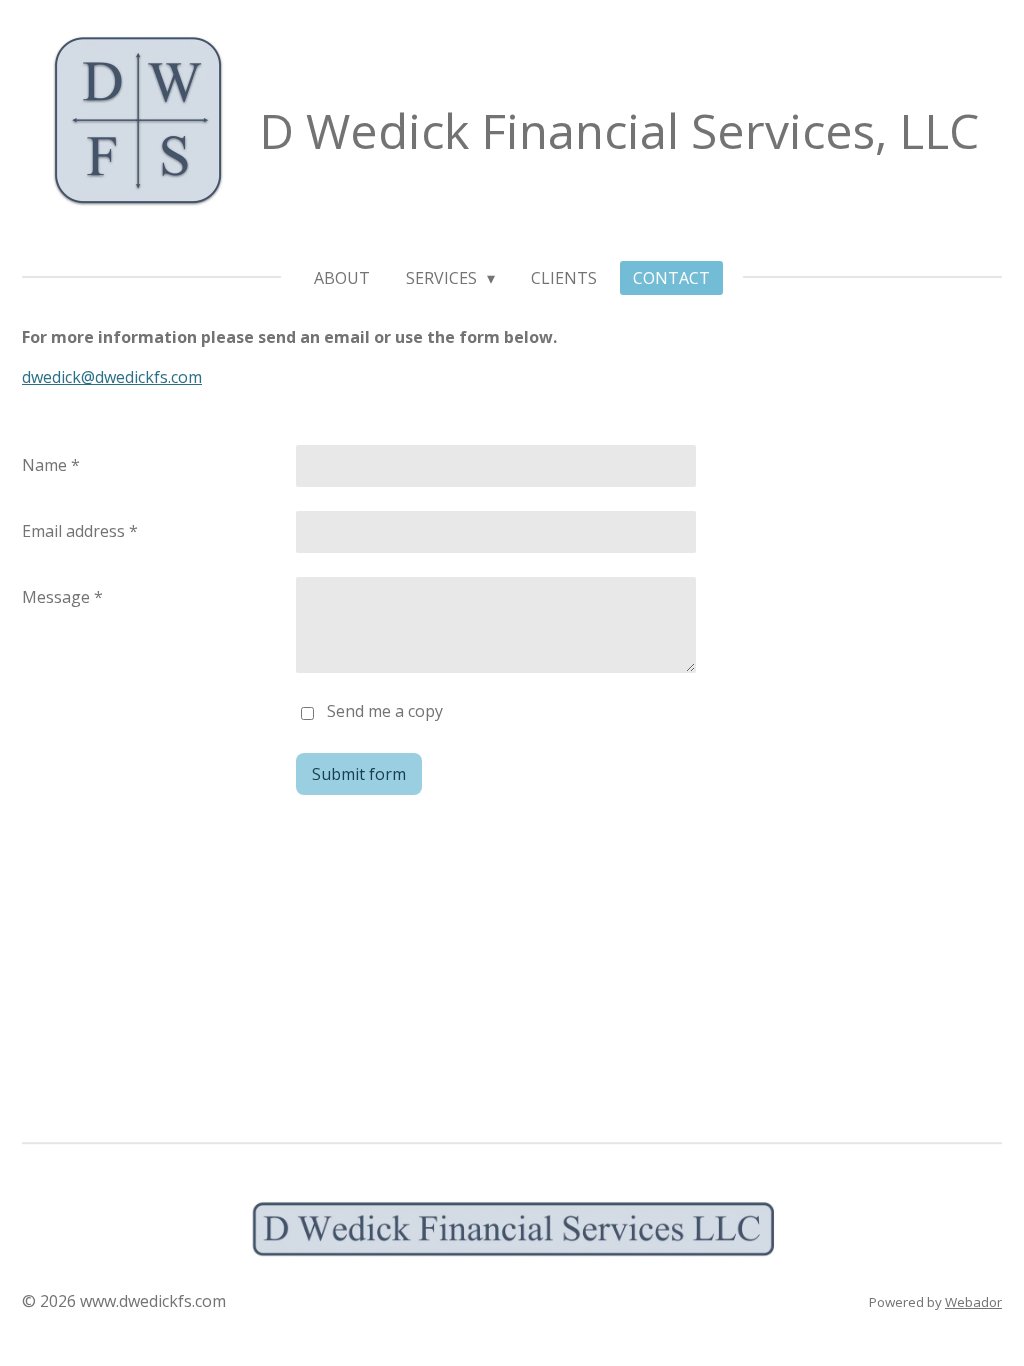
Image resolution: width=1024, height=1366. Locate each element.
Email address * (80, 531)
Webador (973, 1302)
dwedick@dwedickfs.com (112, 377)
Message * (62, 597)
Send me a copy (385, 711)
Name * (51, 465)
